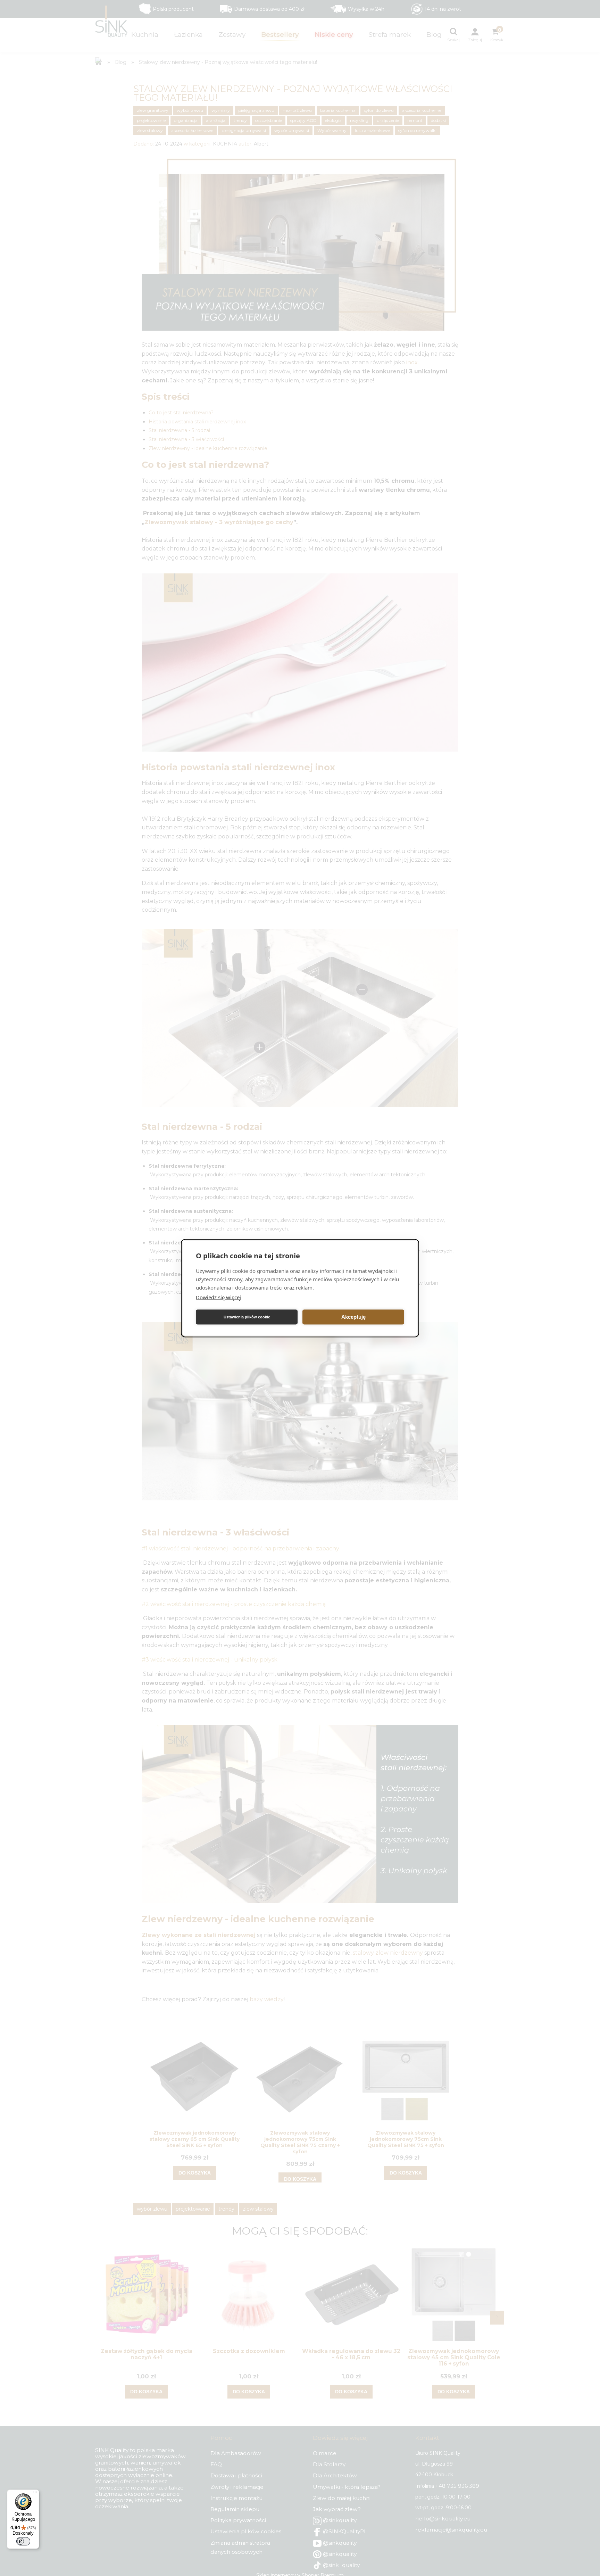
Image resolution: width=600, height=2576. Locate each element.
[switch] (23, 2541)
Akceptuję (353, 1317)
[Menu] (35, 2494)
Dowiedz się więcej (218, 1297)
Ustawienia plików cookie (247, 1317)
